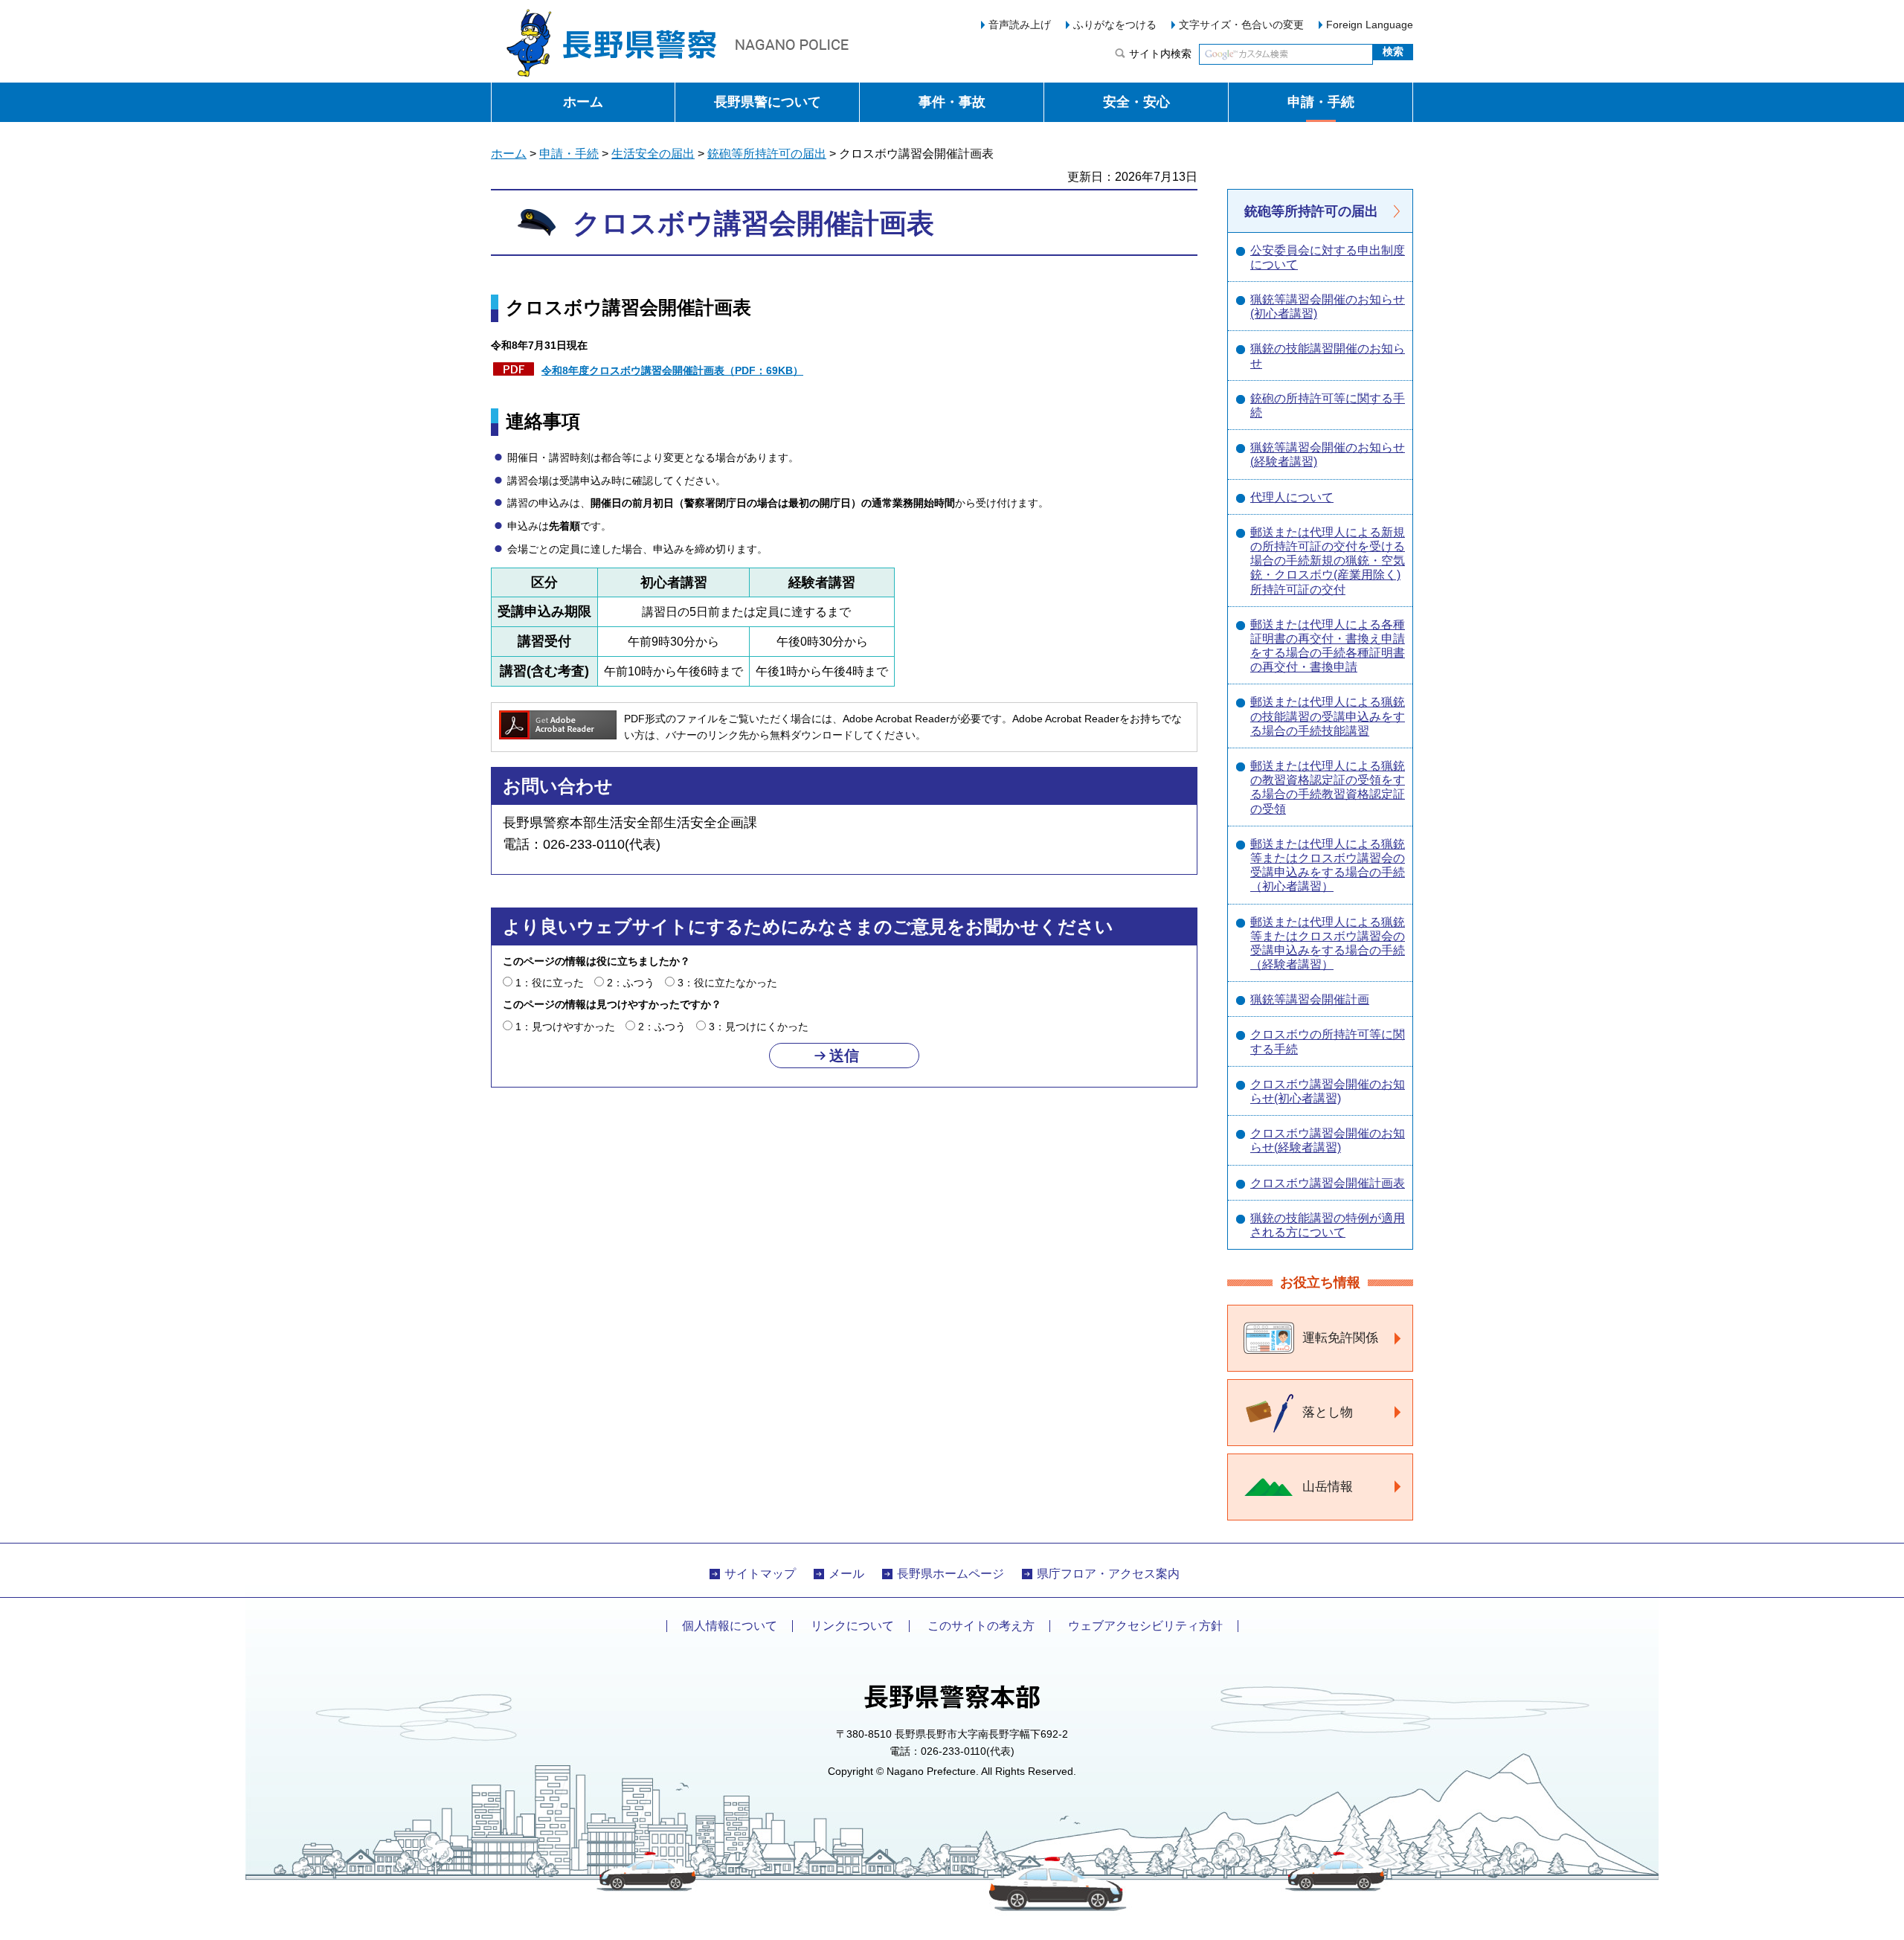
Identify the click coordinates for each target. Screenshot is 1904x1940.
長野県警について (768, 102)
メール (846, 1574)
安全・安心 (1136, 102)
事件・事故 (952, 102)
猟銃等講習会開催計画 (1310, 999)
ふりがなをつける (1115, 25)
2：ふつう (631, 983)
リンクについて (852, 1626)
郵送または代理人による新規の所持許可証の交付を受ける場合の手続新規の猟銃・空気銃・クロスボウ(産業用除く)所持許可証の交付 (1328, 561)
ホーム (583, 102)
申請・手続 (1321, 102)
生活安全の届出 (653, 154)
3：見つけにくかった (759, 1027)
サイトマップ (760, 1574)
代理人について (1292, 497)
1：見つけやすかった (565, 1027)
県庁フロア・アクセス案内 (1108, 1574)
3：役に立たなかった (727, 983)
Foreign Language (1370, 25)
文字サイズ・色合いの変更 (1241, 25)
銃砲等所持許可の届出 (767, 154)
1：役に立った (550, 983)
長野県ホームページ (951, 1574)
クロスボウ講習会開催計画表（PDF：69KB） (672, 370)
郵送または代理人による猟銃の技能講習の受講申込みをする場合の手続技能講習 (1328, 716)
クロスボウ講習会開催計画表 (1328, 1183)
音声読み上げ (1020, 25)
